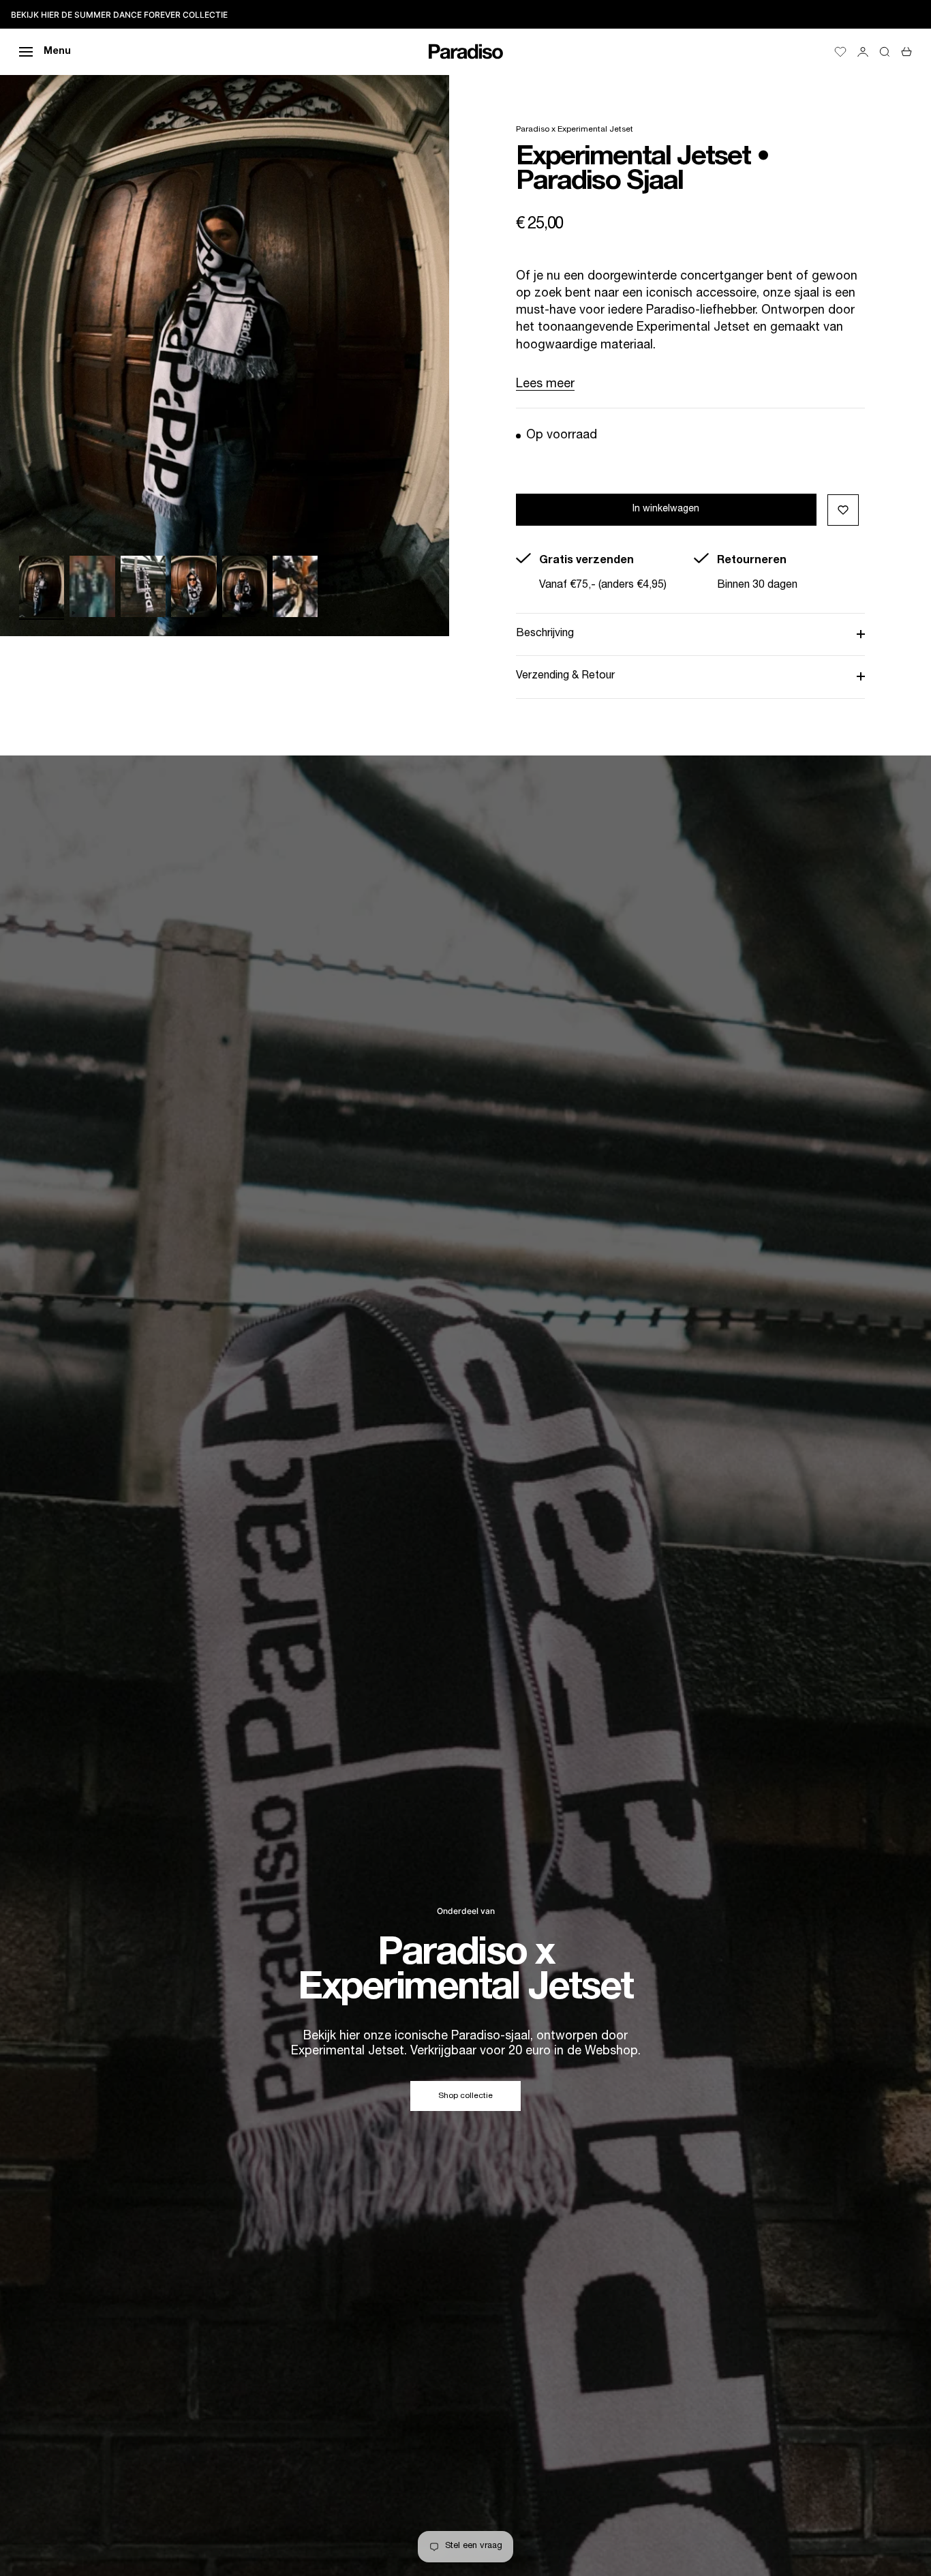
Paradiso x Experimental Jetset (575, 130)
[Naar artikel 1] (42, 586)
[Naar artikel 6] (295, 586)
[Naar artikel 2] (92, 586)
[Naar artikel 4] (194, 586)
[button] (843, 510)
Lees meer (545, 385)
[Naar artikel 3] (143, 586)
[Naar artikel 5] (245, 586)
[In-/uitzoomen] (422, 609)
